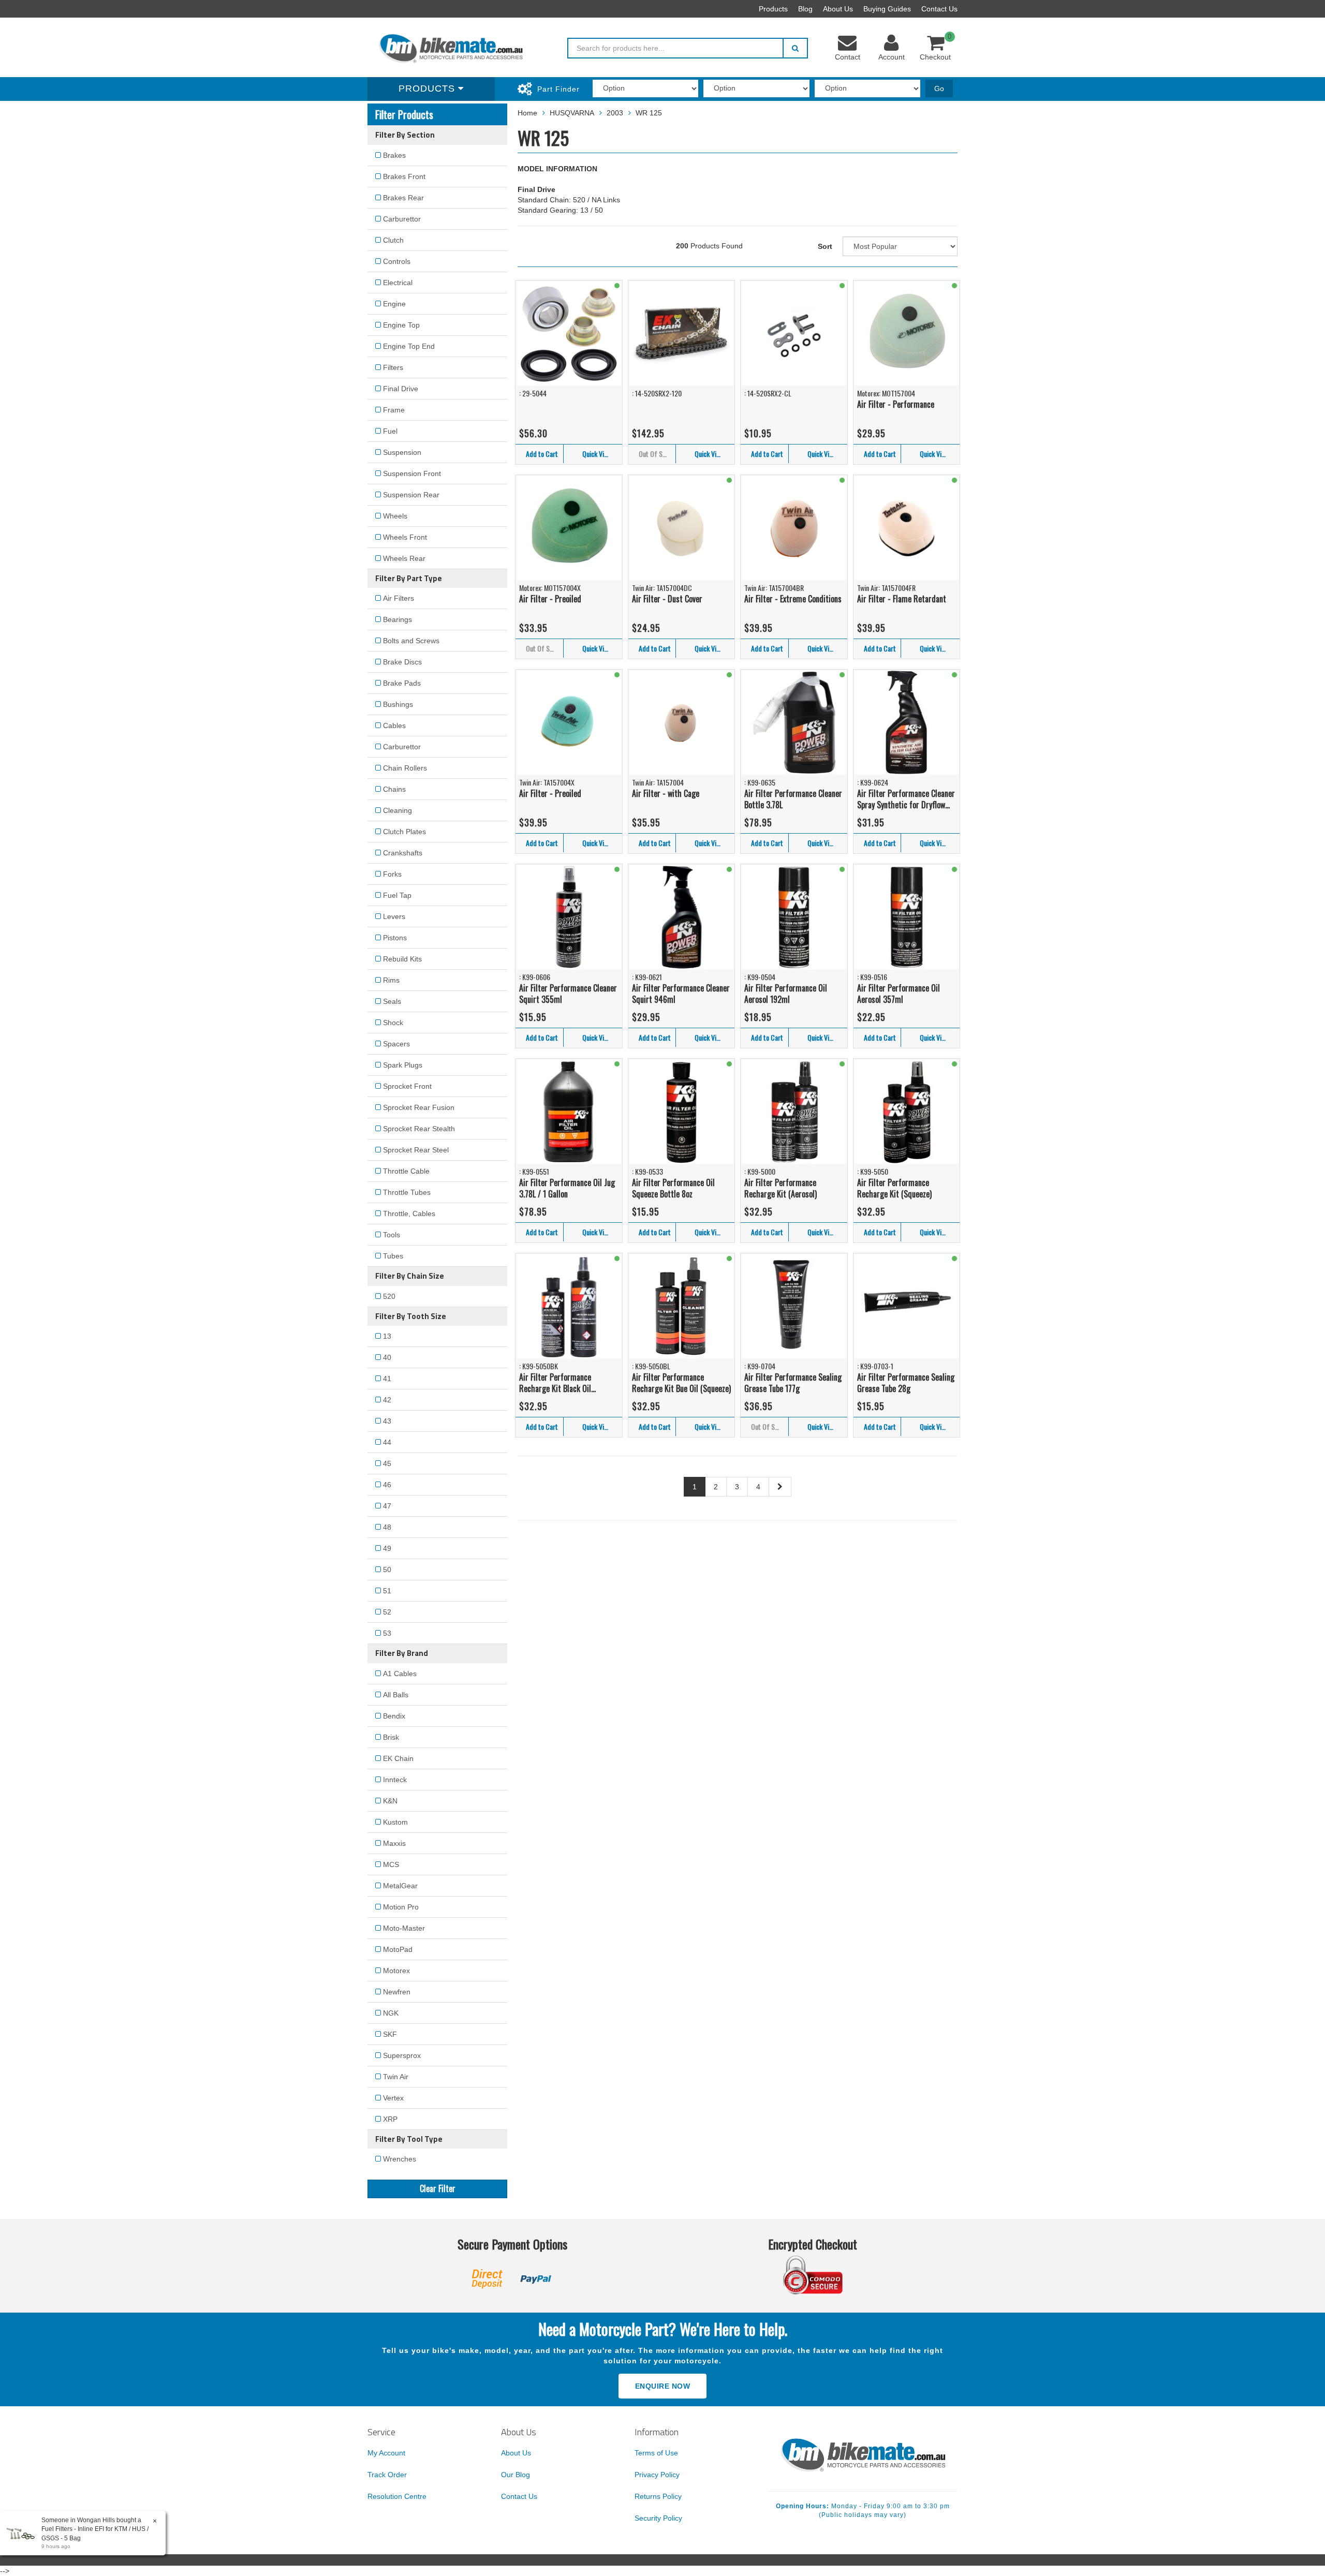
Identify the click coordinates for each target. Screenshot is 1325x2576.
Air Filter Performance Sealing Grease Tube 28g (906, 1383)
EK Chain (398, 1758)
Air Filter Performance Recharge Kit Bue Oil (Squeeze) (681, 1383)
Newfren (397, 1992)
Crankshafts (403, 853)
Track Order (387, 2475)
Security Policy (658, 2518)
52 (387, 1612)
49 (387, 1548)
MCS (391, 1864)
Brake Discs (402, 662)
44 (387, 1442)
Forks (392, 874)
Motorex (396, 1971)
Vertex (393, 2098)
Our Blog (516, 2475)
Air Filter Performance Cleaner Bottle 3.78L (793, 799)
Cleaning (397, 810)
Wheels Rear (404, 558)
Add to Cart (542, 454)
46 (387, 1485)
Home (527, 113)
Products (773, 9)
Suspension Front (412, 473)
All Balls (396, 1695)
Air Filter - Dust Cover (667, 599)
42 (387, 1400)
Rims (391, 980)
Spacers (396, 1044)
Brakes (394, 155)
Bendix (394, 1716)
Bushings (398, 704)
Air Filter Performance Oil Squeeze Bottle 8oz (673, 1188)
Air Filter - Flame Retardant (902, 599)
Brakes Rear (403, 198)
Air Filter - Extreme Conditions (793, 599)
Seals (392, 1001)
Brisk (391, 1737)
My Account (386, 2453)
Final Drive (401, 389)
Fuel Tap (397, 895)
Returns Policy (658, 2496)
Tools (392, 1235)
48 (387, 1527)
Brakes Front (404, 176)
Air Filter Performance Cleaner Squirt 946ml (681, 994)
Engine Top (401, 325)
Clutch (393, 240)
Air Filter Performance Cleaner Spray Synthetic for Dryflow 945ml (906, 799)
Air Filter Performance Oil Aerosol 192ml (786, 994)
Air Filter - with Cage (666, 793)
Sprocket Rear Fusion (419, 1107)
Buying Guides (887, 9)
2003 (615, 113)
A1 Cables (400, 1674)
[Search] (795, 48)
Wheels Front (405, 537)
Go (939, 88)
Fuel (390, 431)
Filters (393, 367)
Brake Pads (402, 683)
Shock (393, 1023)
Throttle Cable (406, 1171)
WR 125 (649, 113)
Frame (394, 410)
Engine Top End (409, 346)
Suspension (402, 452)
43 (387, 1421)
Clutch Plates (404, 832)
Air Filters (399, 598)
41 (387, 1379)
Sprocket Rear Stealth (419, 1129)
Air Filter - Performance (896, 404)
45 (387, 1463)
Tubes (393, 1256)
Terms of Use (656, 2453)
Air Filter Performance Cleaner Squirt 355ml (568, 994)
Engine (394, 304)
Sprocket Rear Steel (416, 1150)
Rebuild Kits (402, 959)
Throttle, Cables (409, 1213)
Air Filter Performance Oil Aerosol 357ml (899, 994)
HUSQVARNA (572, 113)
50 (387, 1570)
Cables (394, 726)
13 (387, 1336)
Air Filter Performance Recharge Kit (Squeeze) (894, 1188)
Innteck (395, 1780)
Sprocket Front (407, 1086)
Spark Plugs (403, 1065)
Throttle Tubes (407, 1192)
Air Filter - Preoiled (550, 599)
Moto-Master (404, 1928)
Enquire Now (663, 2386)
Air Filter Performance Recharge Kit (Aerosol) (781, 1188)
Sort (825, 246)
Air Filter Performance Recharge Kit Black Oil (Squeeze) (555, 1383)
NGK (391, 2013)
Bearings (397, 619)
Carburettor (402, 219)
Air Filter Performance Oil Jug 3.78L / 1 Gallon (567, 1188)
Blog (805, 9)
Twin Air (396, 2077)
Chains (394, 789)
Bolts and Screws (411, 641)
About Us (838, 9)
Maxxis (394, 1843)
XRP (390, 2119)
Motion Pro (401, 1907)
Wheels (395, 516)
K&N (390, 1801)
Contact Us (939, 9)
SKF (390, 2034)
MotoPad (398, 1949)
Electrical (398, 283)
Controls (397, 261)
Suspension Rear (411, 495)
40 (387, 1357)
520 (389, 1296)
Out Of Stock (657, 454)
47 (387, 1506)
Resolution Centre (397, 2496)
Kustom (395, 1822)
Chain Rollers (405, 768)
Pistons (395, 938)
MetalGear (400, 1886)
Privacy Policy (657, 2475)
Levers (394, 916)
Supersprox (402, 2055)
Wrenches (400, 2159)
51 (387, 1591)
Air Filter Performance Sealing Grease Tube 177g (793, 1383)
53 (387, 1633)
